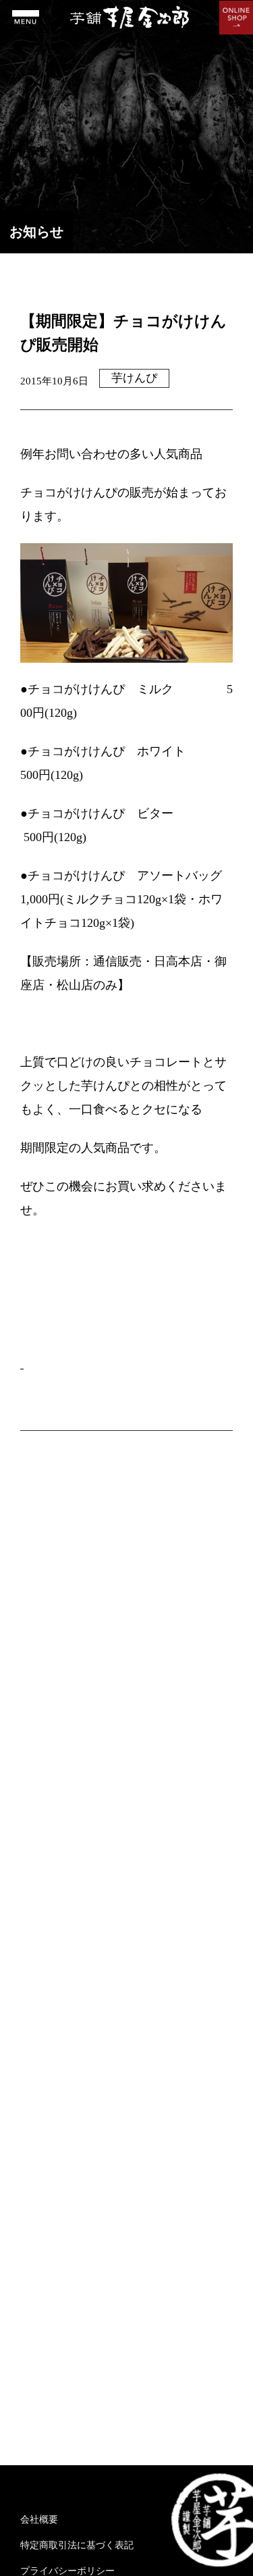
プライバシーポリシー (67, 2571)
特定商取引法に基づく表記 (77, 2545)
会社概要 (39, 2520)
